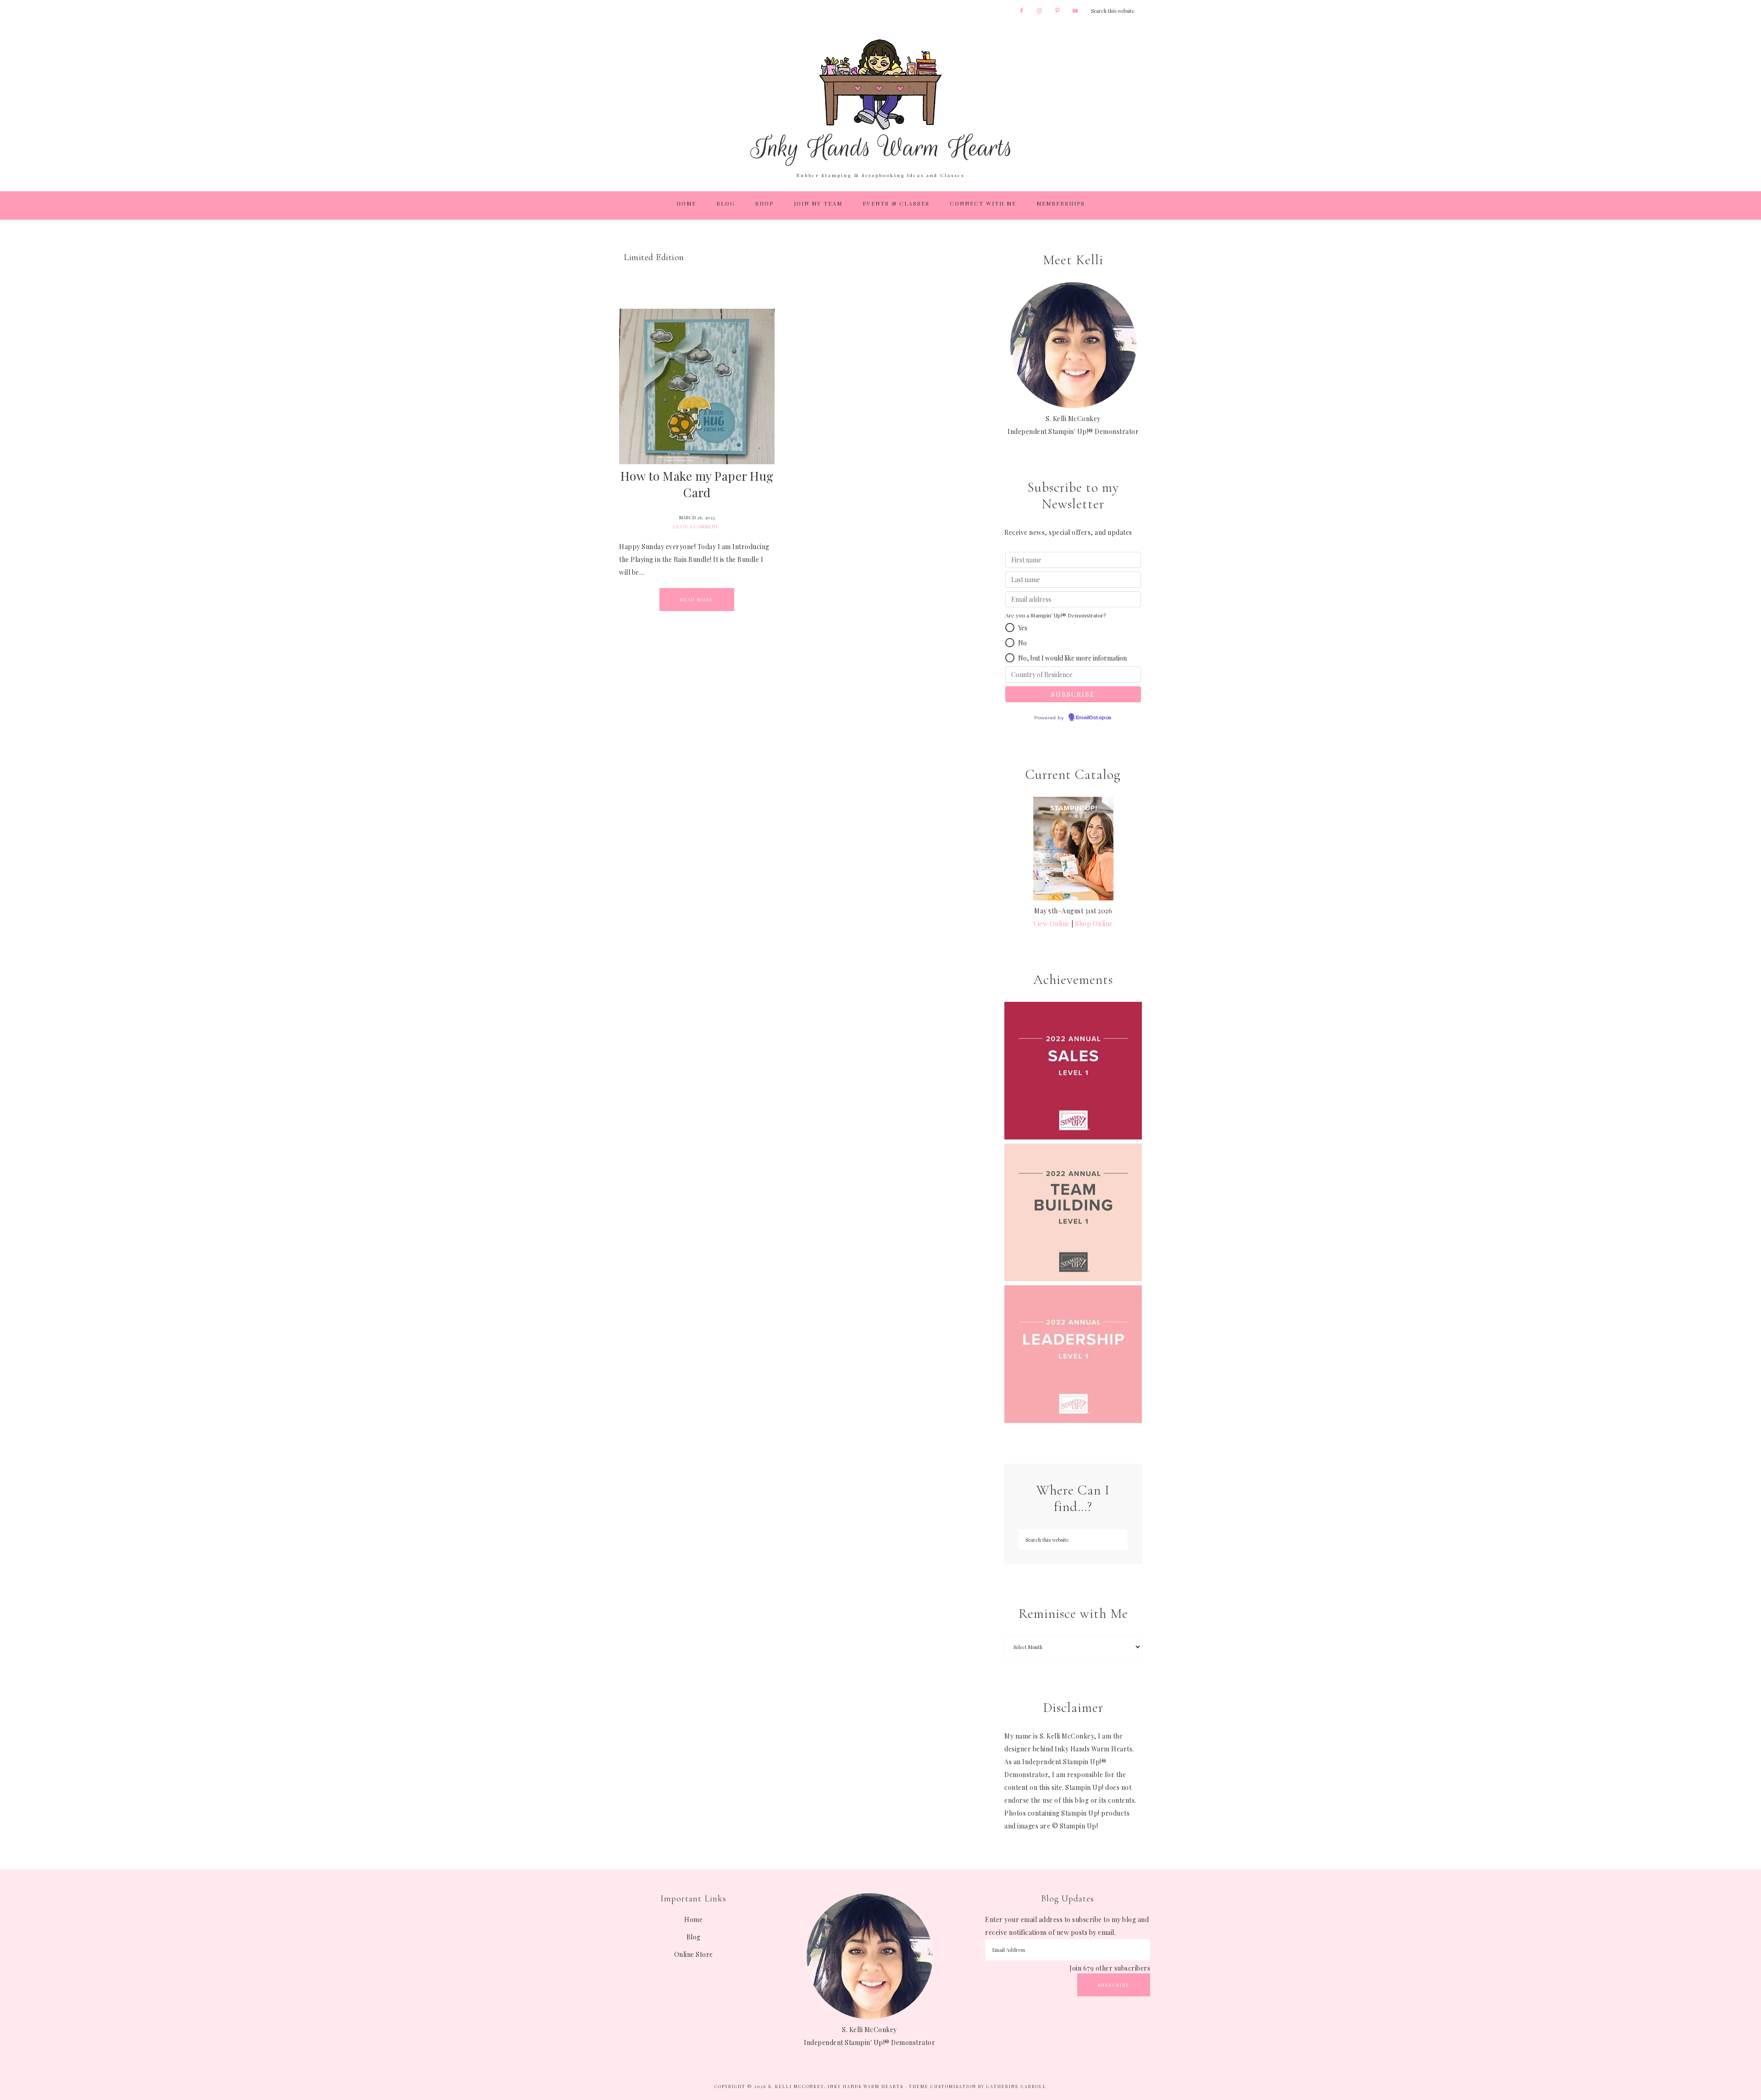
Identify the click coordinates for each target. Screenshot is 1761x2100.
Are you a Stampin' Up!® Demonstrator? (1055, 615)
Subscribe (1114, 1985)
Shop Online (1094, 924)
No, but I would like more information (1072, 658)
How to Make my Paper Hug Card (697, 484)
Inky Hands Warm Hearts (880, 102)
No (1022, 643)
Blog (694, 1937)
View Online (1052, 924)
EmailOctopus (1094, 718)
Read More (697, 600)
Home (693, 1919)
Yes (1023, 628)
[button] (1010, 628)
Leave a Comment (696, 527)
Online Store (694, 1954)
